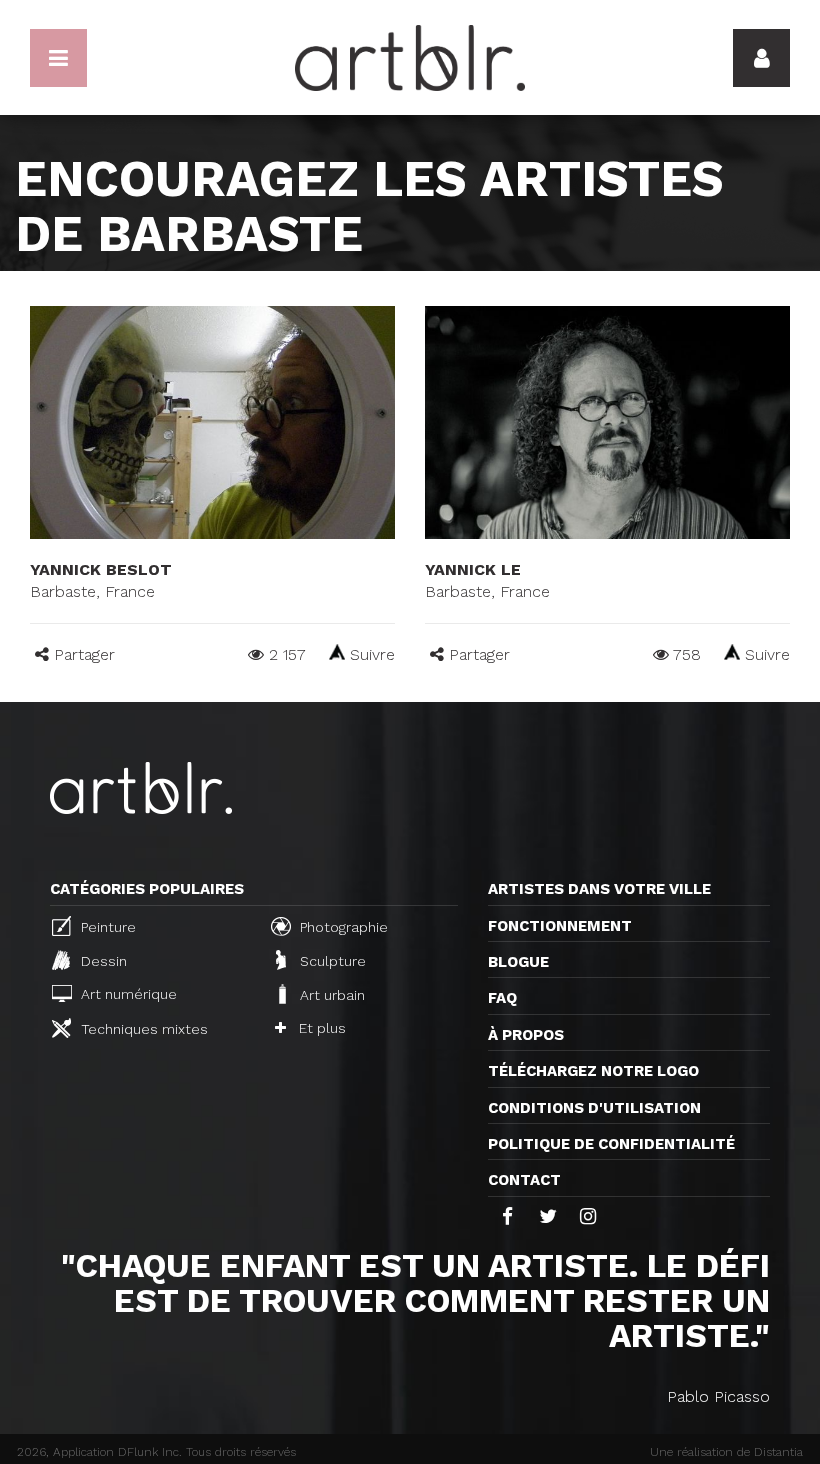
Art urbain (330, 995)
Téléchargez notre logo (593, 1071)
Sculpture (331, 961)
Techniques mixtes (142, 1029)
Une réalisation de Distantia (726, 1452)
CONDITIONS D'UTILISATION (594, 1108)
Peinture (106, 927)
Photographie (342, 927)
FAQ (502, 998)
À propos (526, 1035)
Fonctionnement (560, 926)
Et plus (320, 1028)
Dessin (102, 961)
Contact (524, 1180)
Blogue (518, 962)
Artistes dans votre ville (599, 889)
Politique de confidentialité (611, 1144)
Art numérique (127, 994)
